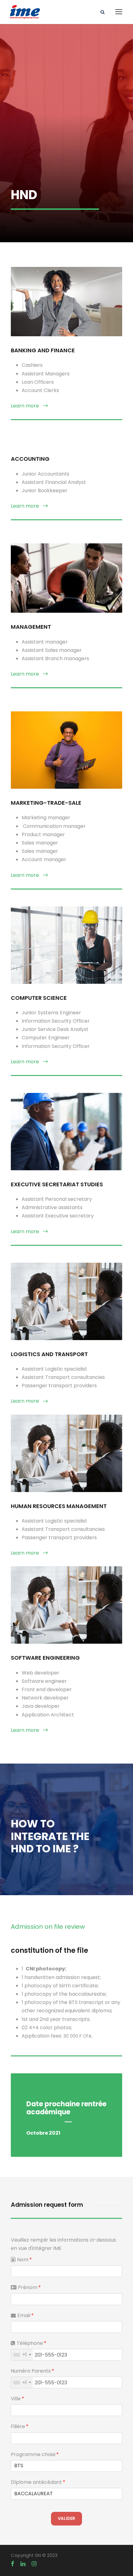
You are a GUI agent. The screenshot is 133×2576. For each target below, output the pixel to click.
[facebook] (13, 2564)
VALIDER (66, 2519)
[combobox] (22, 2355)
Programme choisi (35, 2454)
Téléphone (32, 2343)
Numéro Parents (32, 2371)
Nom (24, 2260)
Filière (20, 2426)
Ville (17, 2399)
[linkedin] (23, 2564)
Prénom (29, 2287)
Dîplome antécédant (38, 2482)
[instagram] (34, 2564)
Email (26, 2315)
